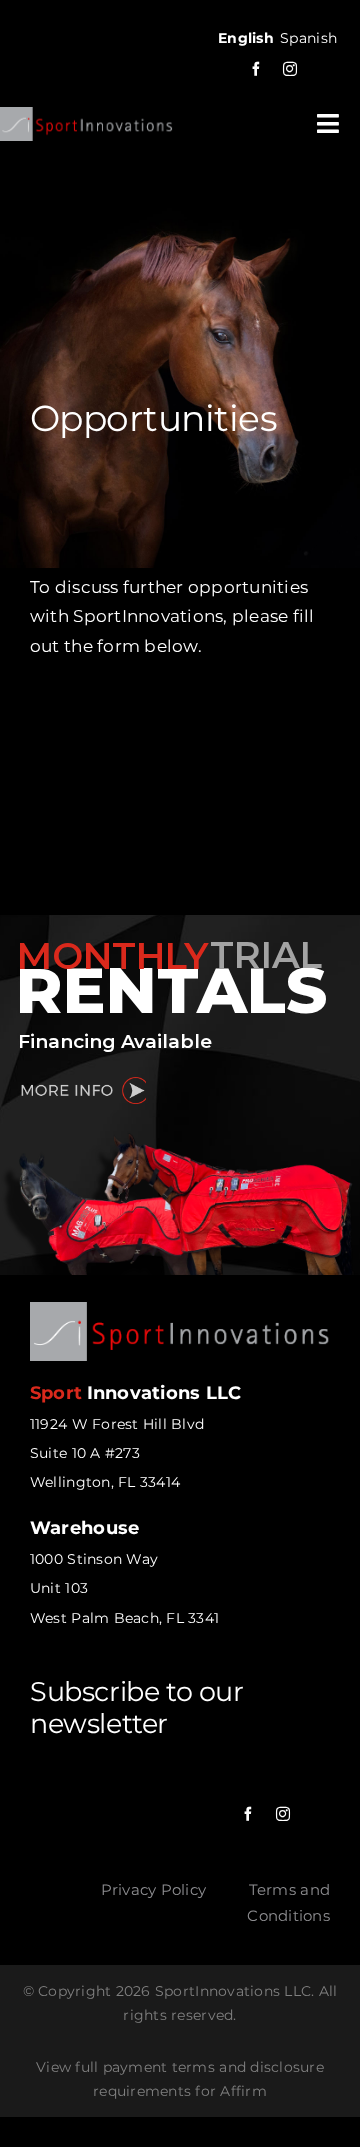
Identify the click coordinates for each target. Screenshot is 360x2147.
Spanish (308, 38)
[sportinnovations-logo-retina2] (86, 115)
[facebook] (256, 69)
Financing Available (115, 1041)
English (246, 38)
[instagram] (290, 69)
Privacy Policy (154, 1889)
